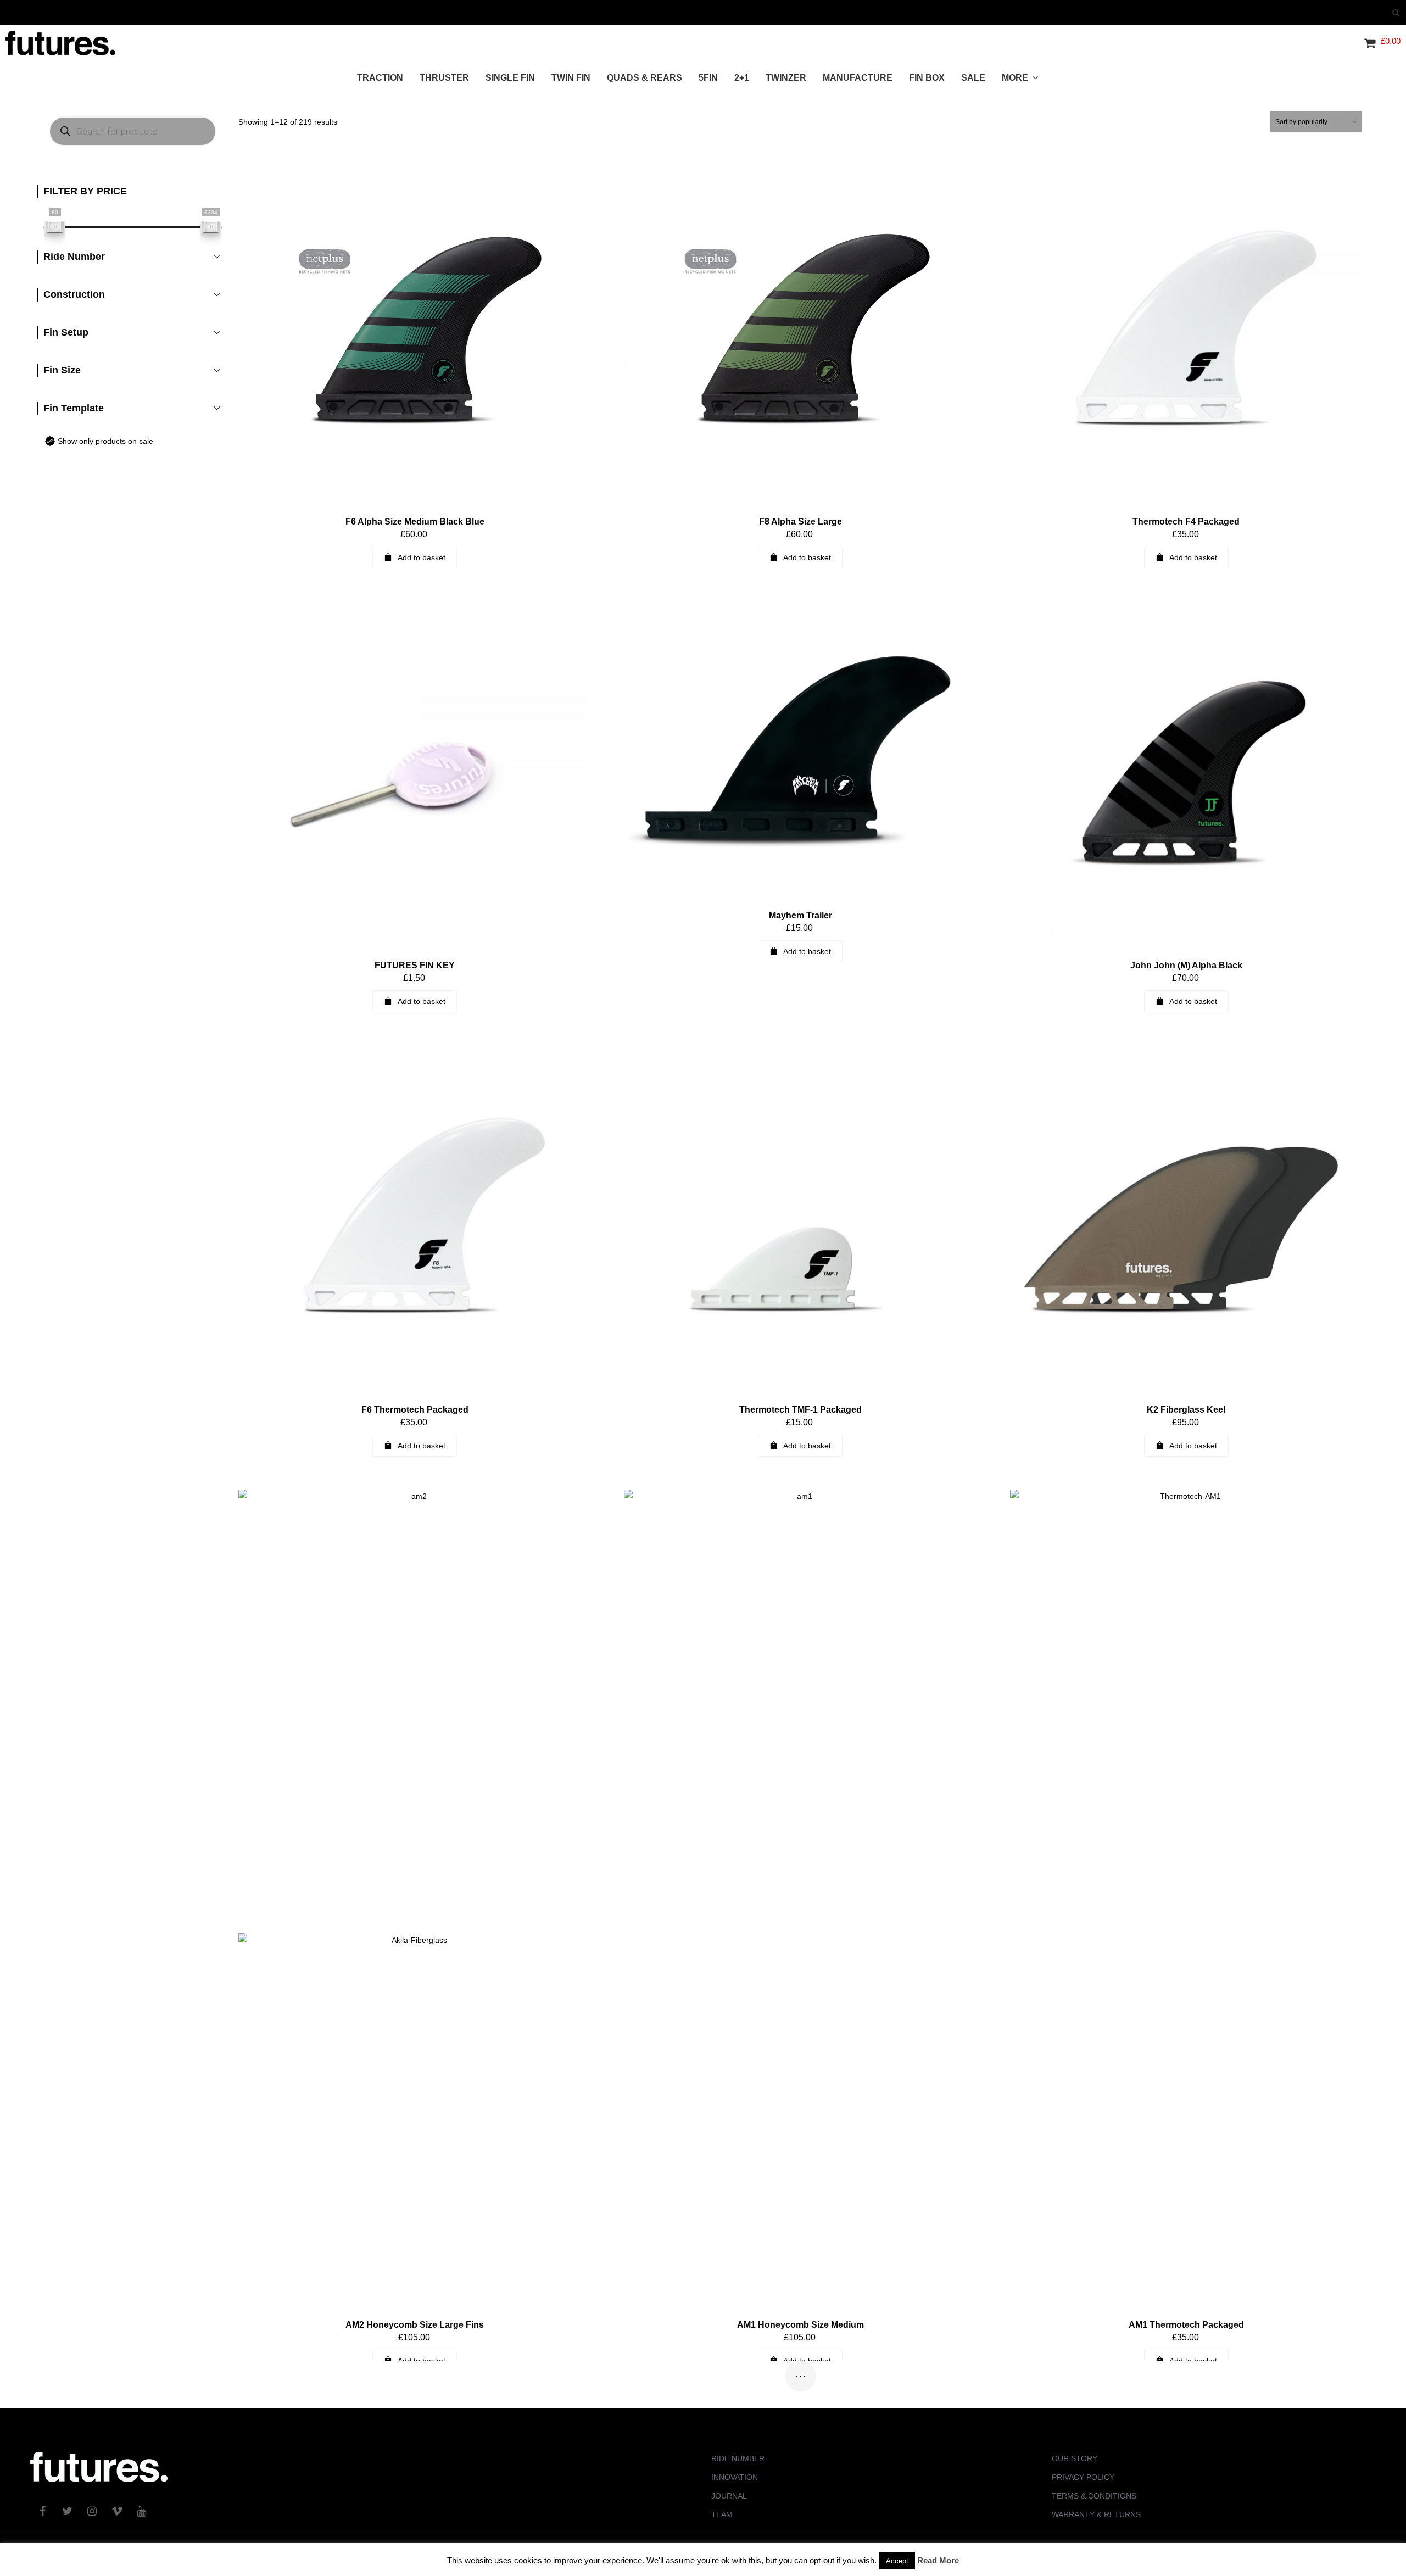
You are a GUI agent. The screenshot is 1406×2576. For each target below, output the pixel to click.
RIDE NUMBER (738, 2458)
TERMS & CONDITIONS (1094, 2496)
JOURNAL (729, 2496)
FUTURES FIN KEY (415, 965)
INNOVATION (735, 2477)
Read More (938, 2560)
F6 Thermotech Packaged (415, 1410)
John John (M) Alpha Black (1186, 965)
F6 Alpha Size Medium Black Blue (415, 522)
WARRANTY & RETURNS (1096, 2514)
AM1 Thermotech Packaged (1186, 2325)
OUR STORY (1075, 2458)
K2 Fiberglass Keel (1186, 1410)
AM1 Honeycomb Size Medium (800, 2325)
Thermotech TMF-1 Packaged (800, 1410)
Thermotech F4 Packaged (1186, 522)
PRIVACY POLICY (1083, 2477)
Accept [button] (897, 2561)
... (800, 2372)
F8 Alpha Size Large (800, 522)
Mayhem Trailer (800, 915)
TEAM (722, 2514)
